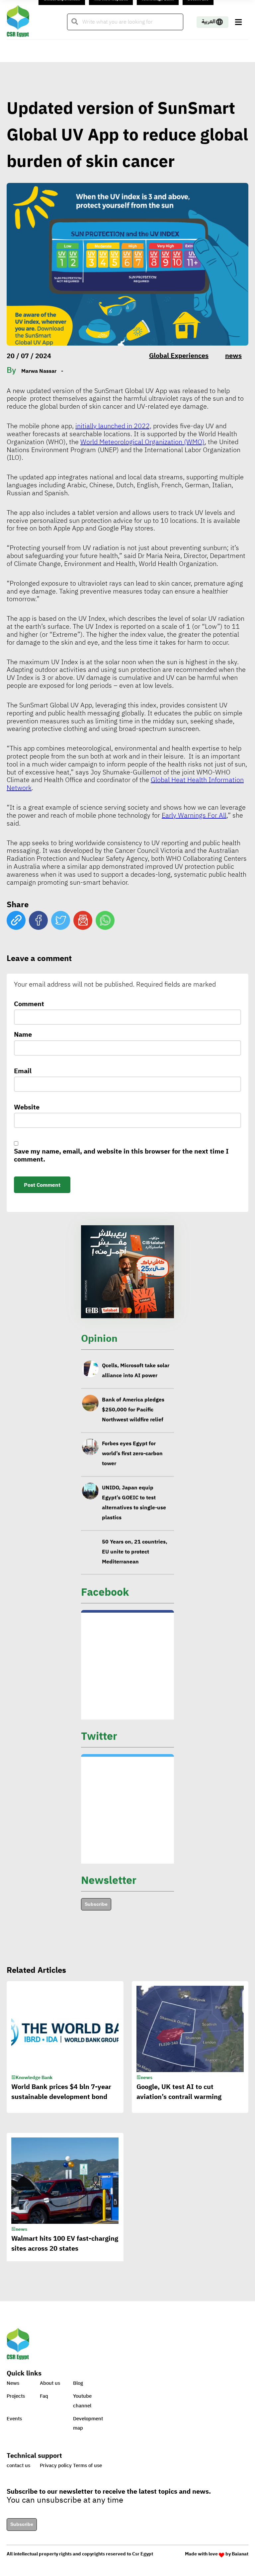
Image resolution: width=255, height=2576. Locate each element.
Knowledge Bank (34, 2078)
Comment (29, 1005)
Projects (16, 2396)
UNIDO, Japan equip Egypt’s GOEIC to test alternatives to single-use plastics (134, 1502)
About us (50, 2383)
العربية (209, 22)
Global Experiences (179, 356)
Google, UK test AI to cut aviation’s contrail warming (179, 2092)
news (233, 356)
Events (14, 2419)
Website (27, 1108)
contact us (18, 2465)
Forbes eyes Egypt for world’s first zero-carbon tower (132, 1454)
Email (23, 1072)
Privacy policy (56, 2465)
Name (23, 1035)
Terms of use (87, 2465)
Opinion (99, 1338)
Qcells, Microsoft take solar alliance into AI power (136, 1370)
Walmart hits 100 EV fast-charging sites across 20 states (65, 2243)
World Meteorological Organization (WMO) (142, 442)
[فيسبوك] (38, 920)
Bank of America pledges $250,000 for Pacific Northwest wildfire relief (133, 1409)
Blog (78, 2383)
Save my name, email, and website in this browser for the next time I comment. (121, 1156)
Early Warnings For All (194, 815)
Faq (44, 2396)
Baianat (240, 2554)
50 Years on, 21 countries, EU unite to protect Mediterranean (135, 1552)
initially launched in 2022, (113, 426)
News (13, 2383)
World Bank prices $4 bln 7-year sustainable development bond (61, 2092)
